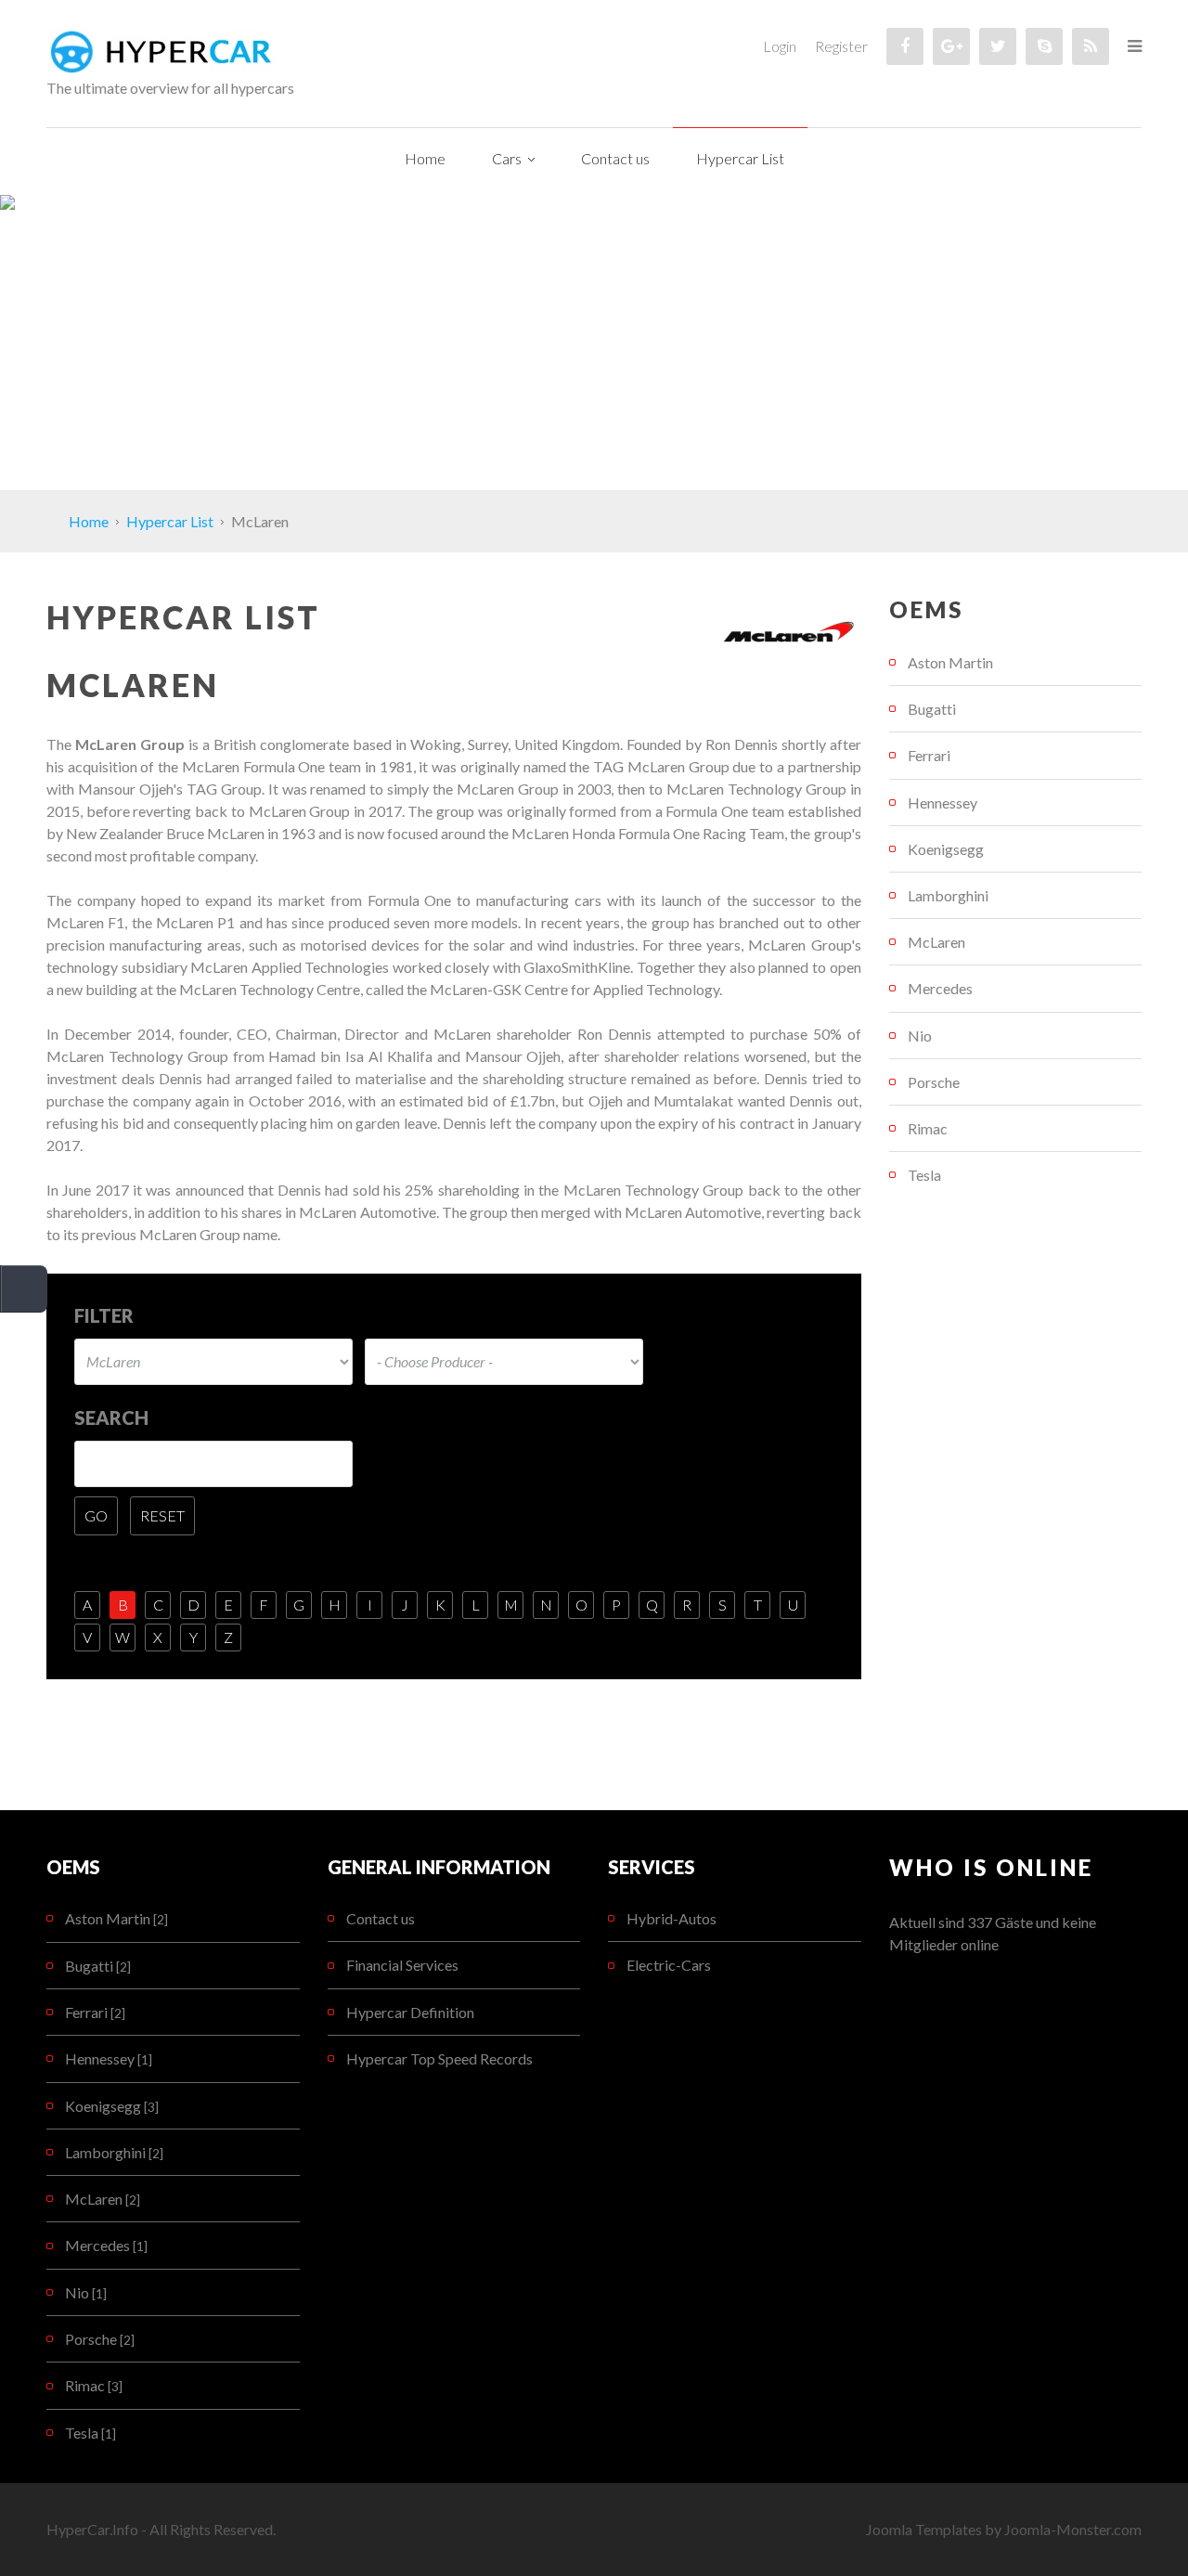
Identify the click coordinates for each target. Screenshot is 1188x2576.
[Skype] (1044, 46)
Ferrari (929, 755)
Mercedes (940, 988)
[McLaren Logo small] (790, 634)
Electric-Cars (669, 1965)
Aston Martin (950, 662)
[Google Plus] (951, 46)
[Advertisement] (594, 351)
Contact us (381, 1918)
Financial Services (402, 1965)
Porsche (934, 1082)
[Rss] (1091, 46)
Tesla (924, 1175)
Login (780, 46)
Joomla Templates (924, 2529)
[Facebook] (905, 46)
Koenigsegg (946, 849)
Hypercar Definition (410, 2012)
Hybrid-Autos (671, 1918)
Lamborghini (948, 895)
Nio (920, 1036)
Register (841, 46)
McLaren (936, 942)
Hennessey (943, 803)
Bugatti (932, 709)
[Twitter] (998, 46)
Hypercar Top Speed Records (439, 2058)
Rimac (928, 1128)
